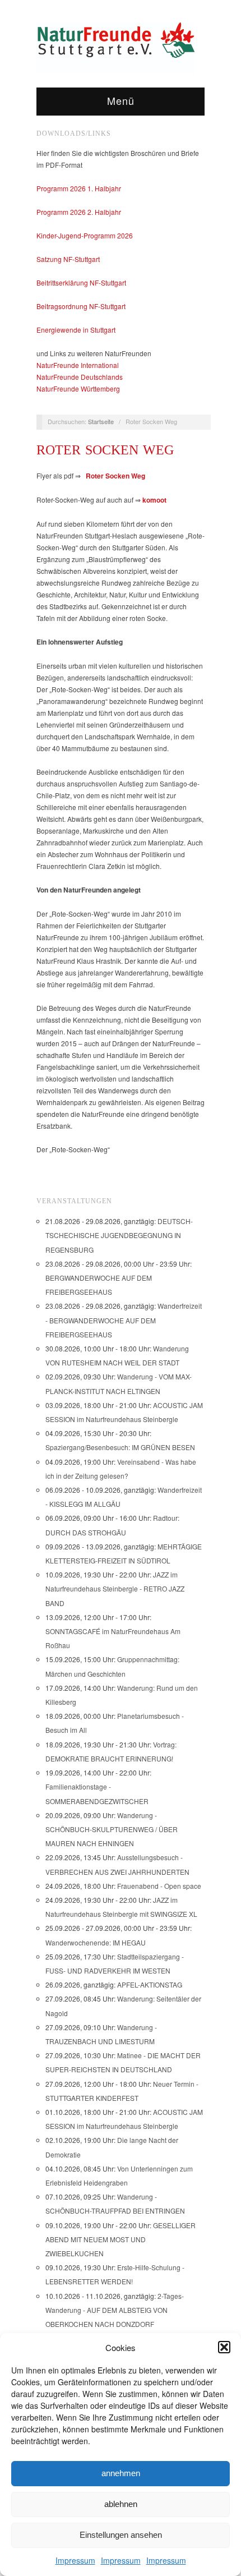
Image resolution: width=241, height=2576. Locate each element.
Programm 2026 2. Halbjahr (79, 212)
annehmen (121, 2473)
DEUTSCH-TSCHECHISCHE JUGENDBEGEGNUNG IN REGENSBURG (119, 1235)
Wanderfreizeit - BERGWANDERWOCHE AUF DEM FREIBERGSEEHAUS (124, 1320)
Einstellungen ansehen (121, 2535)
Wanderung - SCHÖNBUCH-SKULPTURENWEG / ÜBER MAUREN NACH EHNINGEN (112, 1829)
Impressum (75, 2560)
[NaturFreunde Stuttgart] (115, 47)
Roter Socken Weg (105, 450)
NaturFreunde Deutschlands (80, 377)
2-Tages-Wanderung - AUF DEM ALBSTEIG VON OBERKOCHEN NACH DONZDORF (115, 2310)
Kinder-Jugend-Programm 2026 (85, 235)
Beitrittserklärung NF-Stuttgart (81, 282)
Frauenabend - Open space (159, 1886)
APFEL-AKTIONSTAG (150, 1984)
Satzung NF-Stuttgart (68, 259)
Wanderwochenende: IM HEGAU (96, 1942)
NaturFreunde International (78, 365)
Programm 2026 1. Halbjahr (79, 188)
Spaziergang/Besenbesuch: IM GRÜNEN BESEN (120, 1447)
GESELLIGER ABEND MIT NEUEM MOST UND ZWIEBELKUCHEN (121, 2239)
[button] (224, 2347)
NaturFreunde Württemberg (78, 388)
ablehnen (121, 2504)
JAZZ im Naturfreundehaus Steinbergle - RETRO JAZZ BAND (115, 1588)
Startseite (101, 421)
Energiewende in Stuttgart (76, 330)
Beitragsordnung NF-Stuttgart (81, 306)
